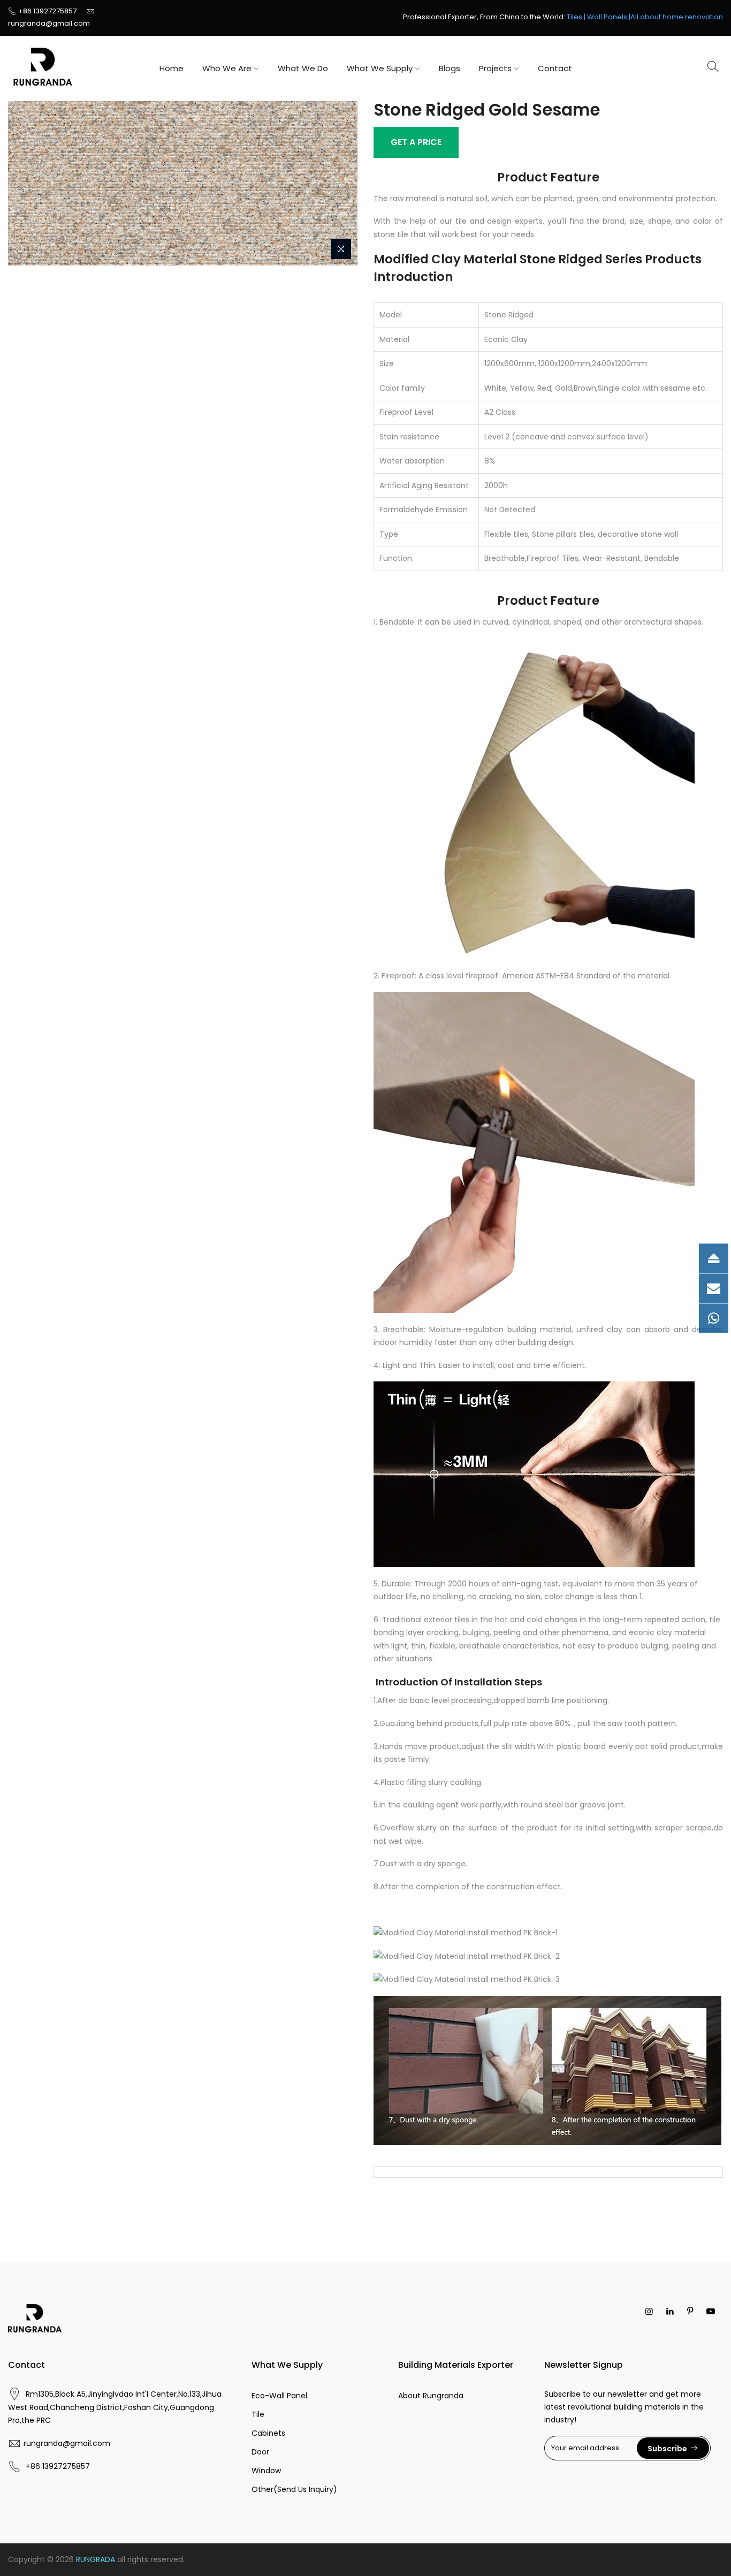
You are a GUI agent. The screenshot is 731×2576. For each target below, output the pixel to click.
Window (266, 2471)
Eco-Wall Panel (279, 2396)
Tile (258, 2414)
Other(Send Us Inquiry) (294, 2489)
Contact (555, 68)
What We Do (303, 68)
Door (260, 2452)
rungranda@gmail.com (49, 23)
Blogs (450, 68)
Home (172, 68)
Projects (495, 68)
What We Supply (380, 68)
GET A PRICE (416, 142)
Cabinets (268, 2433)
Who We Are (227, 68)
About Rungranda (431, 2396)
